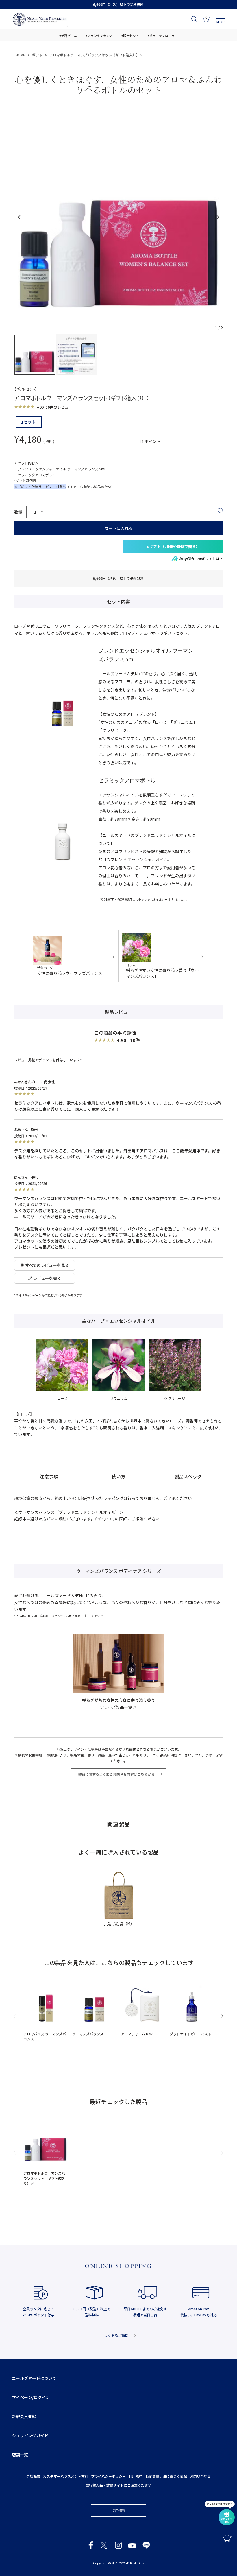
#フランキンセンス (99, 36)
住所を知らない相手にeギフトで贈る (173, 547)
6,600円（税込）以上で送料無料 (118, 4)
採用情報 (118, 2511)
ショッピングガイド (30, 2435)
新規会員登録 (24, 2416)
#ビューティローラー (163, 36)
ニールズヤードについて (34, 2378)
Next (217, 217)
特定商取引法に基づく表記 (166, 2476)
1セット (28, 422)
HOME (20, 55)
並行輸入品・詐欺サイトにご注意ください (118, 2485)
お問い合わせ (200, 2476)
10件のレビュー (59, 407)
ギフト (37, 55)
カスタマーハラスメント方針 (66, 2476)
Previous (20, 217)
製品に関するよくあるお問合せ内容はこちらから (116, 1774)
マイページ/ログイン (31, 2397)
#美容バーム (68, 36)
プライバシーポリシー (108, 2476)
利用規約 (136, 2476)
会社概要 (33, 2476)
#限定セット (130, 36)
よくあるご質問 (116, 2335)
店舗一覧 (20, 2455)
